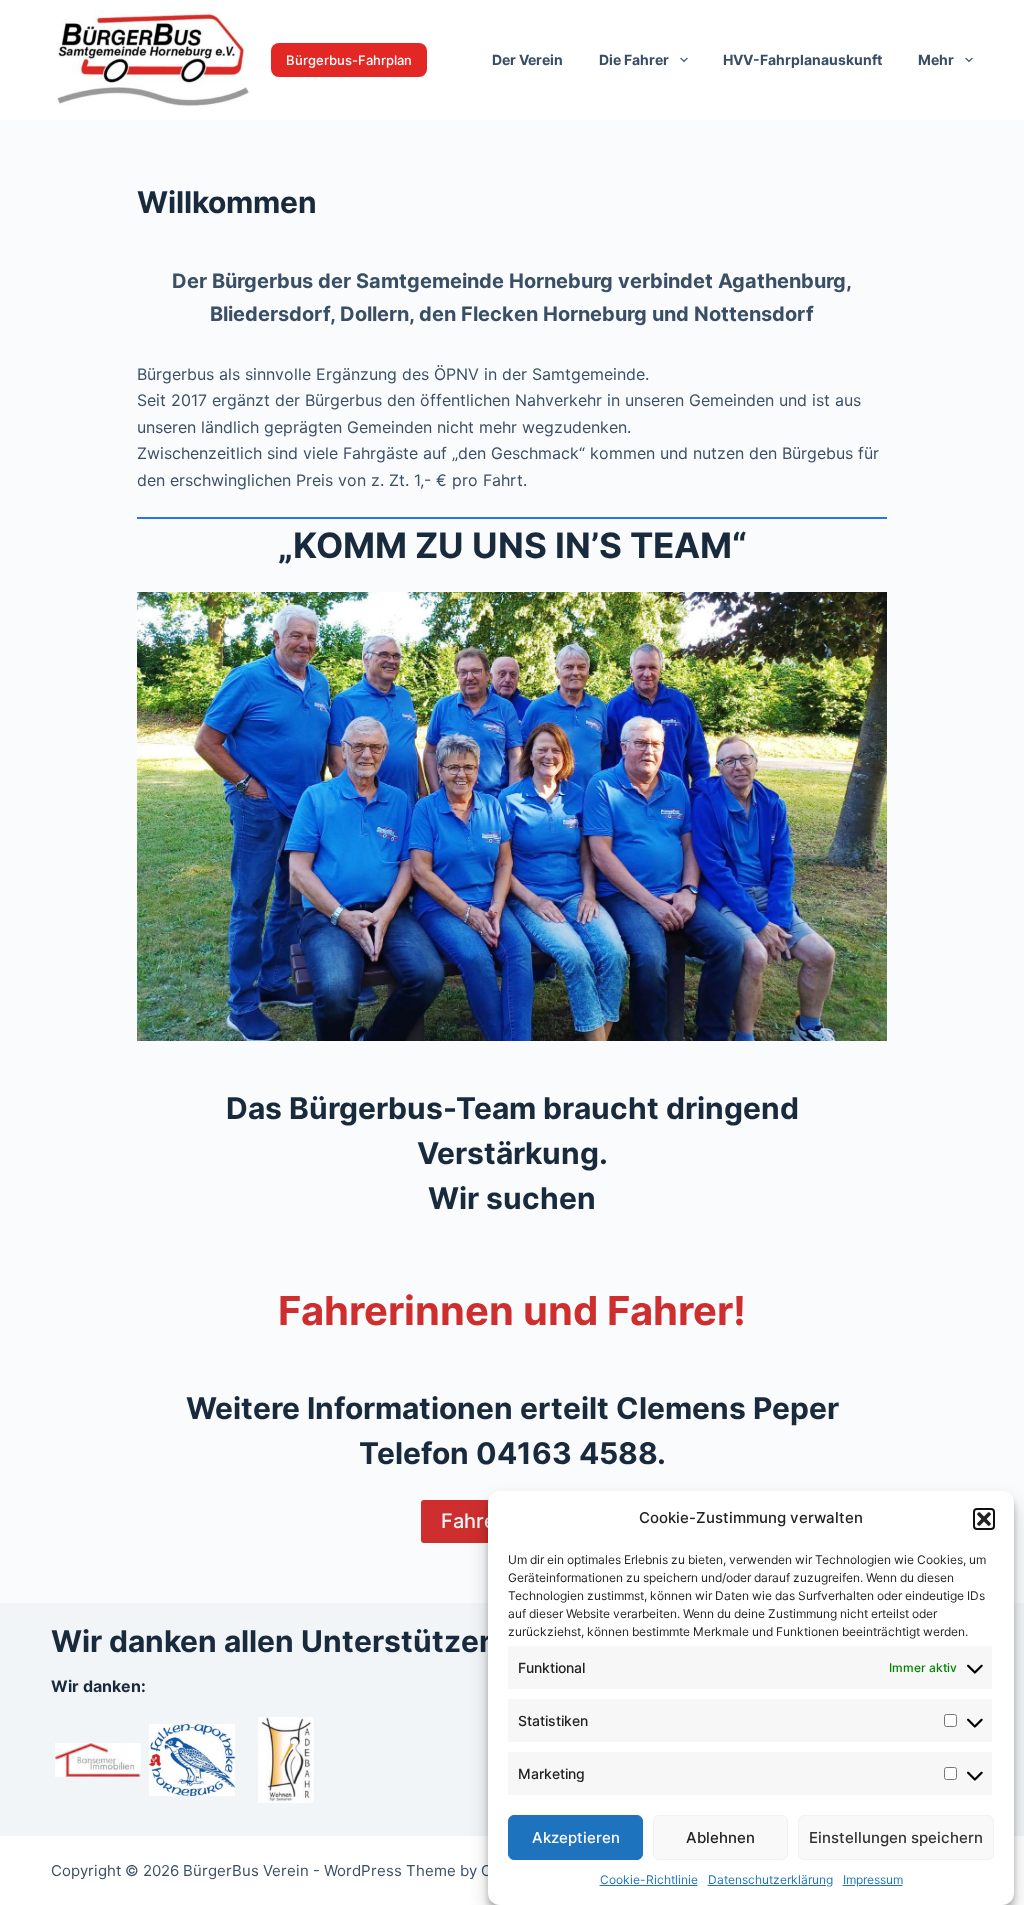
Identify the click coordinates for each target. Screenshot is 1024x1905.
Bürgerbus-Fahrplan (349, 60)
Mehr (936, 59)
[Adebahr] (286, 1758)
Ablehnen (720, 1837)
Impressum (873, 1879)
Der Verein (527, 59)
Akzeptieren (576, 1837)
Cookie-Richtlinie (649, 1879)
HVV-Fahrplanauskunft (802, 59)
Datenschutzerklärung (770, 1879)
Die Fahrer (634, 59)
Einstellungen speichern (896, 1837)
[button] (984, 1519)
